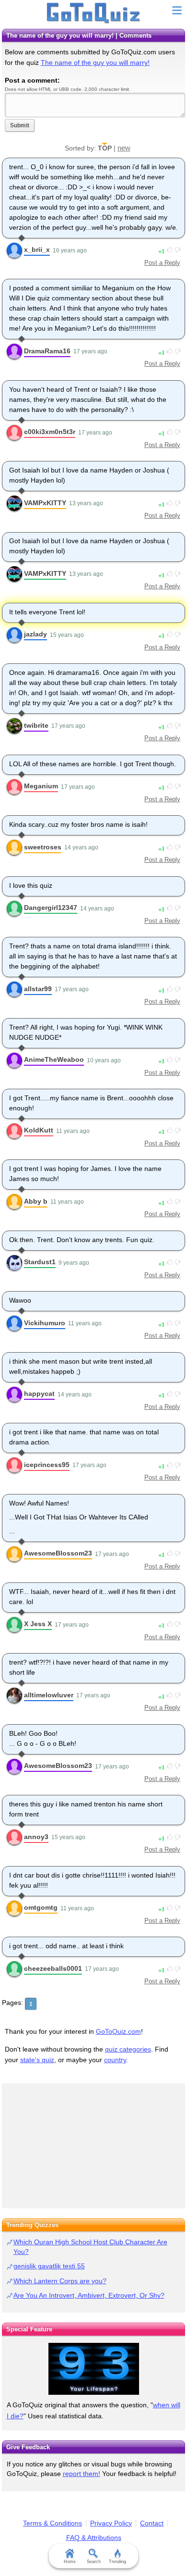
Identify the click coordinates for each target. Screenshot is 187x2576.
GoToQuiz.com (118, 2031)
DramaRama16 (47, 351)
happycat (39, 1394)
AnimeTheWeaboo (54, 1059)
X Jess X (38, 1624)
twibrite (36, 725)
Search (94, 2562)
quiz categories (128, 2049)
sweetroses (43, 847)
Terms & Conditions (53, 2523)
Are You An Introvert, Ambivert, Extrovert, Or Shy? (89, 2295)
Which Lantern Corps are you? (60, 2281)
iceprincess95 (47, 1465)
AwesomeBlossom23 (58, 1553)
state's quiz (37, 2060)
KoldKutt (39, 1130)
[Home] (94, 13)
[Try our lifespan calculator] (93, 2369)
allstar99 (38, 989)
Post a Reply (162, 263)
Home (70, 2562)
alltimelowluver (49, 1695)
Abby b (36, 1201)
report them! (82, 2474)
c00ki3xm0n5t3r (50, 432)
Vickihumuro (45, 1323)
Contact (152, 2523)
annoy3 (36, 1837)
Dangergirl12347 (51, 908)
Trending (117, 2562)
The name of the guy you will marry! (95, 62)
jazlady (35, 634)
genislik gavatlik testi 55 (49, 2266)
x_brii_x (37, 249)
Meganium (41, 786)
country (115, 2060)
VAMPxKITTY (45, 503)
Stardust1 (40, 1262)
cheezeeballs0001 (53, 1968)
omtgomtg (41, 1907)
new (124, 148)
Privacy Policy (111, 2523)
